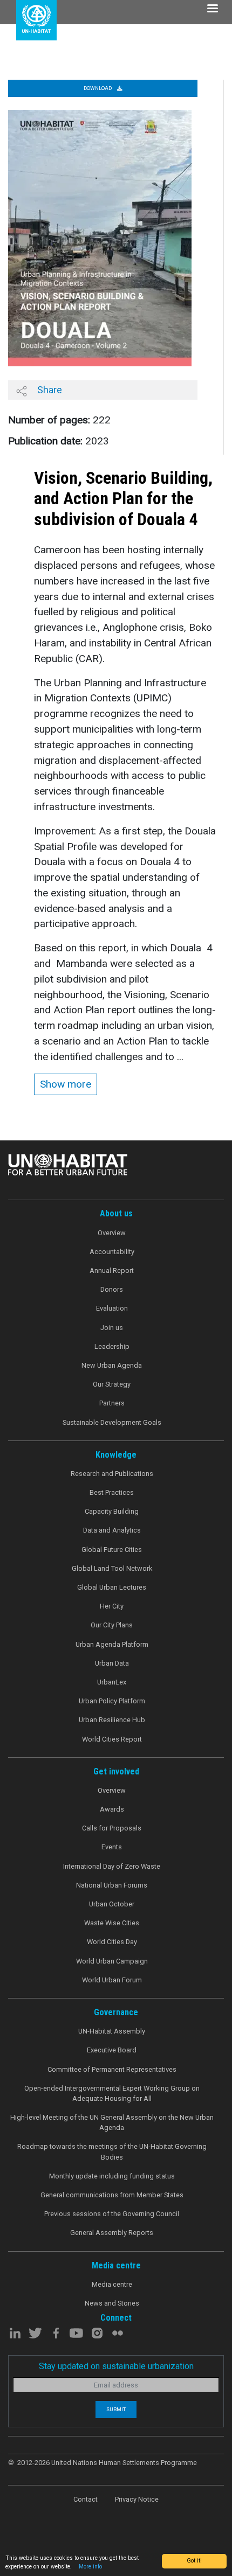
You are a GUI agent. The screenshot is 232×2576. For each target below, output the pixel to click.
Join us (112, 1328)
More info (90, 2567)
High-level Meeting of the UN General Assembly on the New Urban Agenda (112, 2122)
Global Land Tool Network (112, 1568)
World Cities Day (112, 1942)
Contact (86, 2499)
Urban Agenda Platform (112, 1644)
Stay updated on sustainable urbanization (116, 2366)
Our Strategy (112, 1384)
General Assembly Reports (112, 2233)
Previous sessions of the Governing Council (112, 2214)
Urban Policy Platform (112, 1701)
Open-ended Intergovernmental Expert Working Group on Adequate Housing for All (112, 2093)
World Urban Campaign (112, 1961)
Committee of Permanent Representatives (112, 2069)
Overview (112, 1233)
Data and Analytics (112, 1530)
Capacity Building (112, 1511)
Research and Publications (112, 1474)
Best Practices (112, 1492)
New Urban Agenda (112, 1365)
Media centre (112, 2284)
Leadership (112, 1346)
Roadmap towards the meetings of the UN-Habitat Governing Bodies (112, 2152)
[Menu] (212, 9)
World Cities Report (112, 1739)
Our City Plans (112, 1625)
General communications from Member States (112, 2195)
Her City (112, 1606)
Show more (66, 1084)
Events (112, 1847)
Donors (112, 1289)
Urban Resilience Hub (112, 1720)
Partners (112, 1403)
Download (98, 88)
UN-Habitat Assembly (112, 2031)
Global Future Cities (112, 1550)
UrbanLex (112, 1682)
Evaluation (112, 1308)
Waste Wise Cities (112, 1923)
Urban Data (112, 1663)
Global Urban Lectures (112, 1587)
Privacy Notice (137, 2499)
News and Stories (112, 2303)
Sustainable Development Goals (112, 1422)
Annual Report (112, 1270)
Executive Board (112, 2050)
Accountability (112, 1252)
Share (49, 390)
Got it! (194, 2561)
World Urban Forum (112, 1980)
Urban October (112, 1904)
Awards (112, 1809)
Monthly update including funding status (112, 2176)
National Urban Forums (112, 1885)
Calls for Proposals (112, 1828)
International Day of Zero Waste (112, 1866)
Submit (116, 2409)
